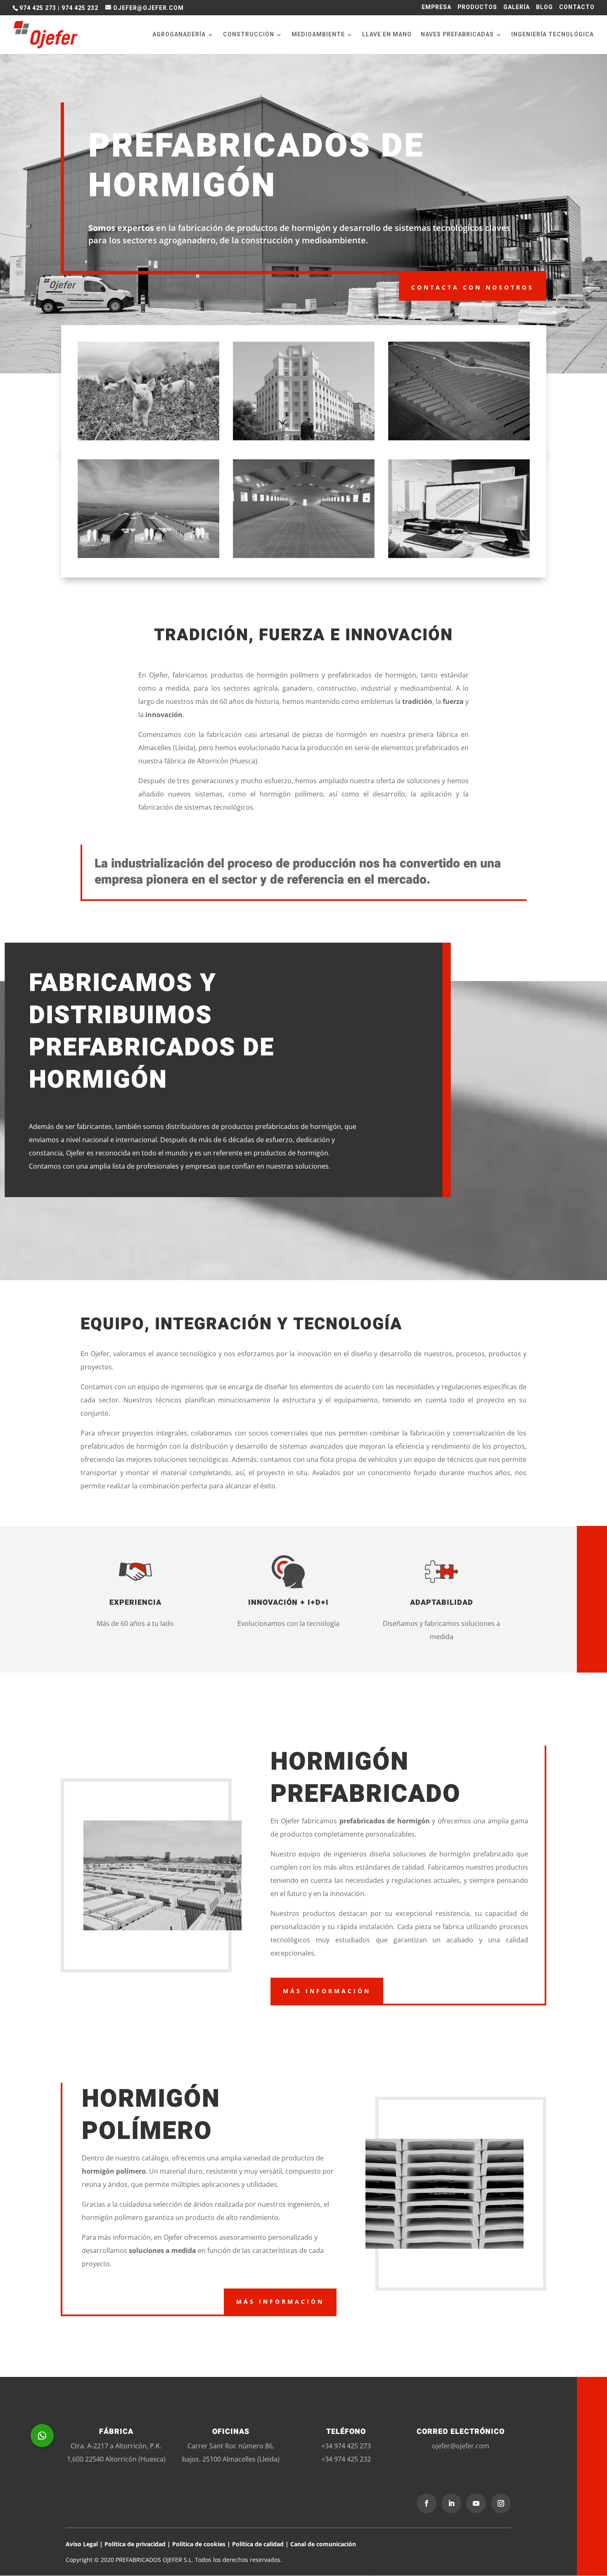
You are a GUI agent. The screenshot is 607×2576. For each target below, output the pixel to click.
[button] (42, 2436)
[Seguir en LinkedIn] (451, 2503)
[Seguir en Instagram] (501, 2503)
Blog (544, 8)
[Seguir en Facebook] (427, 2503)
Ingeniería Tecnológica (552, 35)
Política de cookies (199, 2544)
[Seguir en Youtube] (476, 2503)
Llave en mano (387, 35)
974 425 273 (38, 8)
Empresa (436, 8)
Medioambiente (318, 35)
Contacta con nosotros (473, 287)
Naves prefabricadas (457, 35)
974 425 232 (80, 8)
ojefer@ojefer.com (461, 2446)
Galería (517, 8)
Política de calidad (259, 2544)
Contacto (577, 8)
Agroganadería (179, 35)
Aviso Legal (82, 2544)
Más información (327, 1991)
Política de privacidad (135, 2544)
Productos (477, 8)
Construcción (249, 35)
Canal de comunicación (323, 2544)
